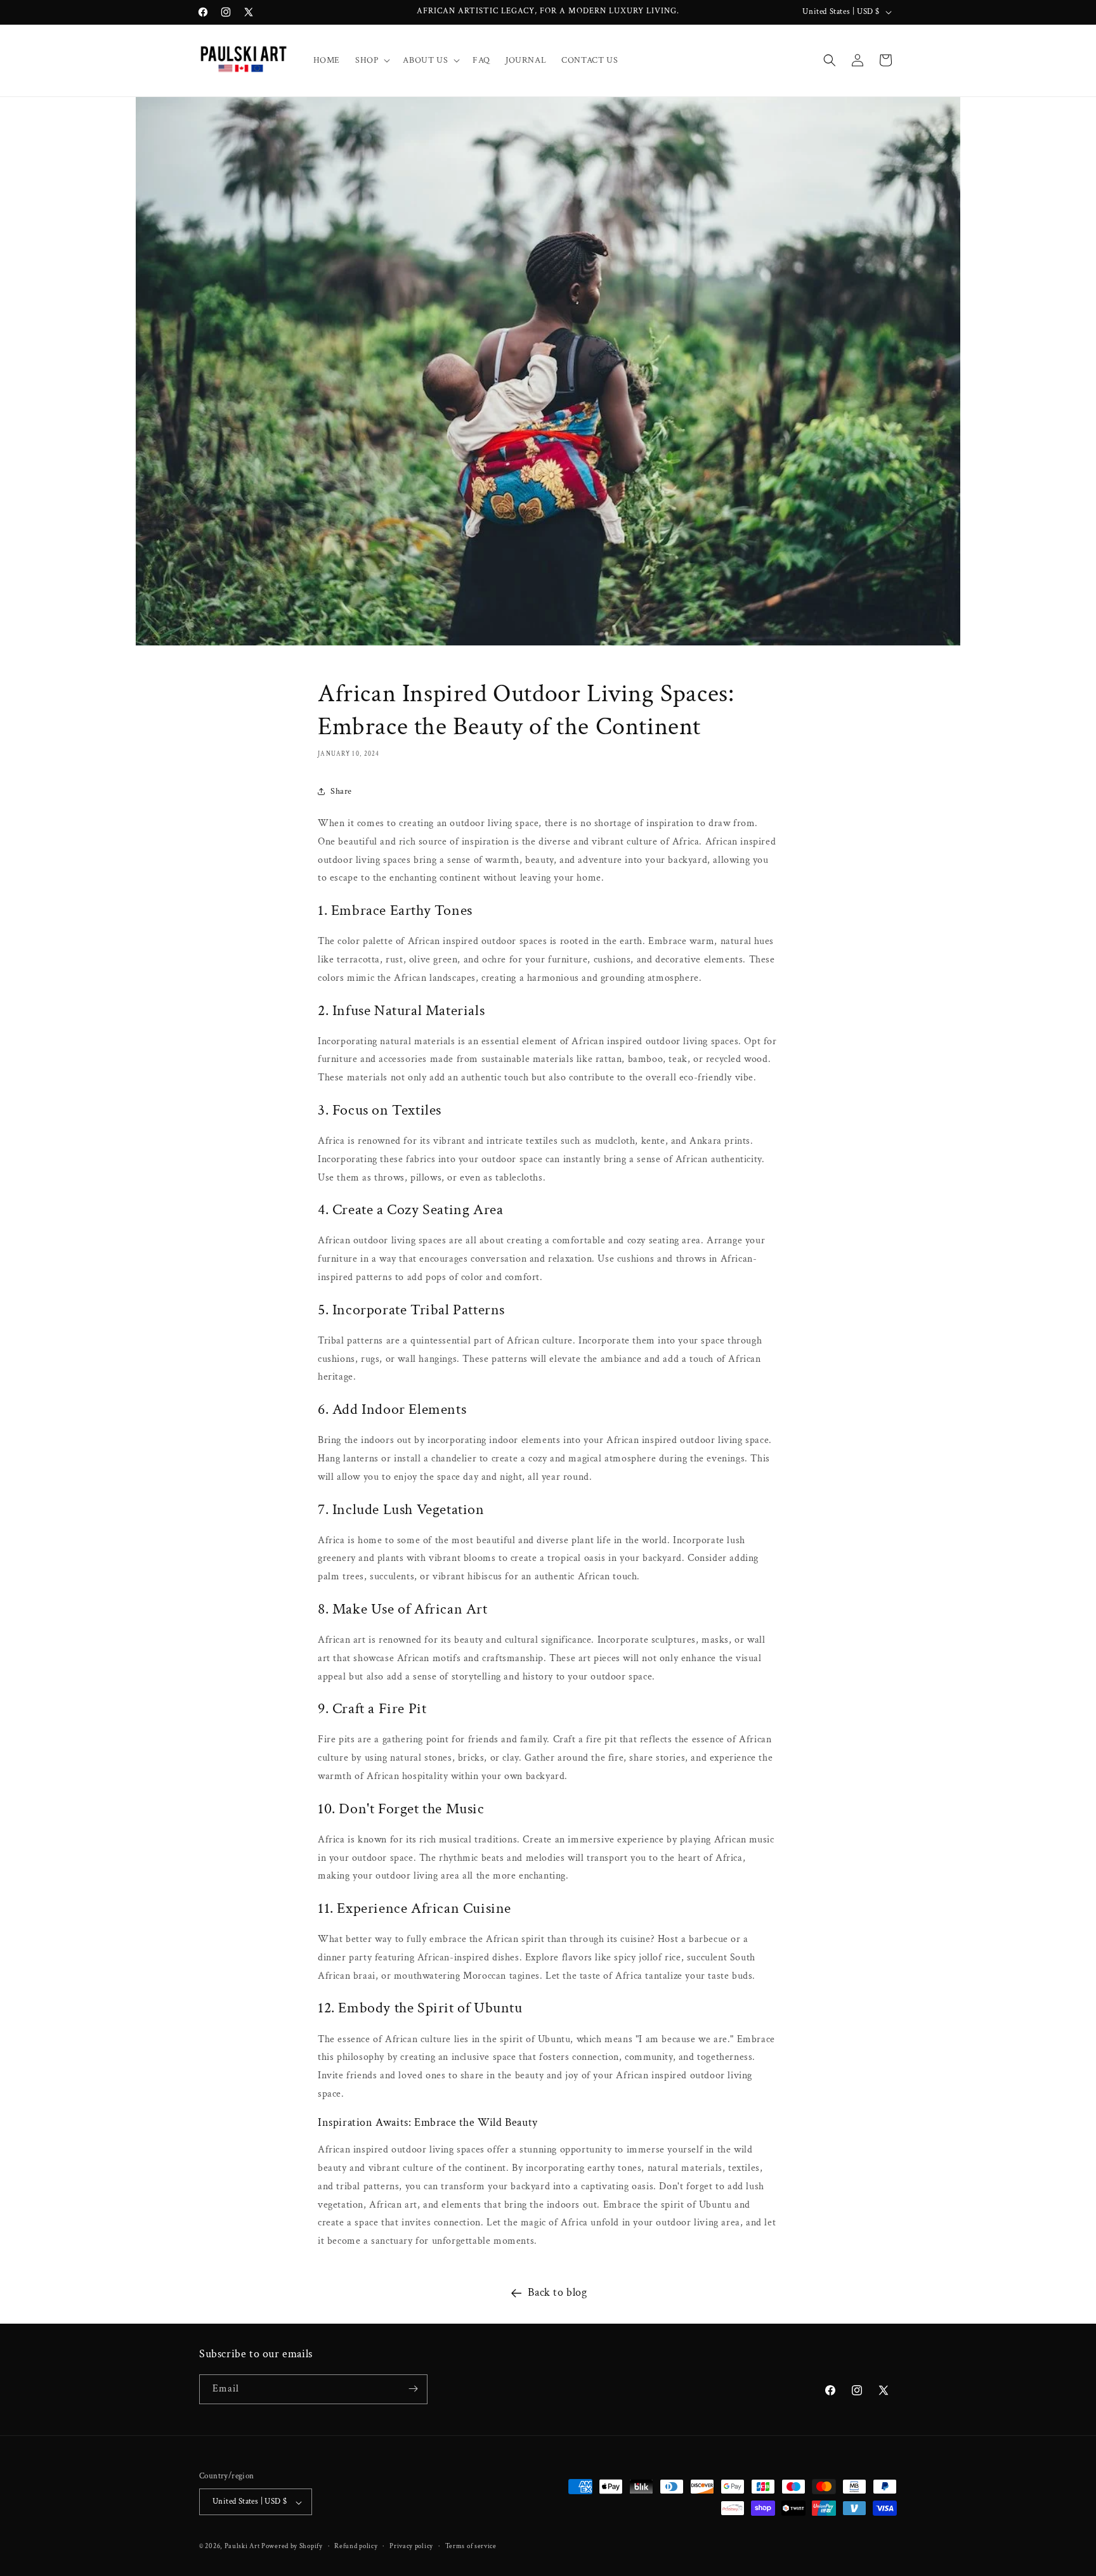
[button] (371, 60)
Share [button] (341, 791)
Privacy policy (411, 2546)
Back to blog (557, 2292)
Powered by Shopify (292, 2547)
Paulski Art (243, 2547)
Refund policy (356, 2546)
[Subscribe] (413, 2389)
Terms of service (471, 2546)
